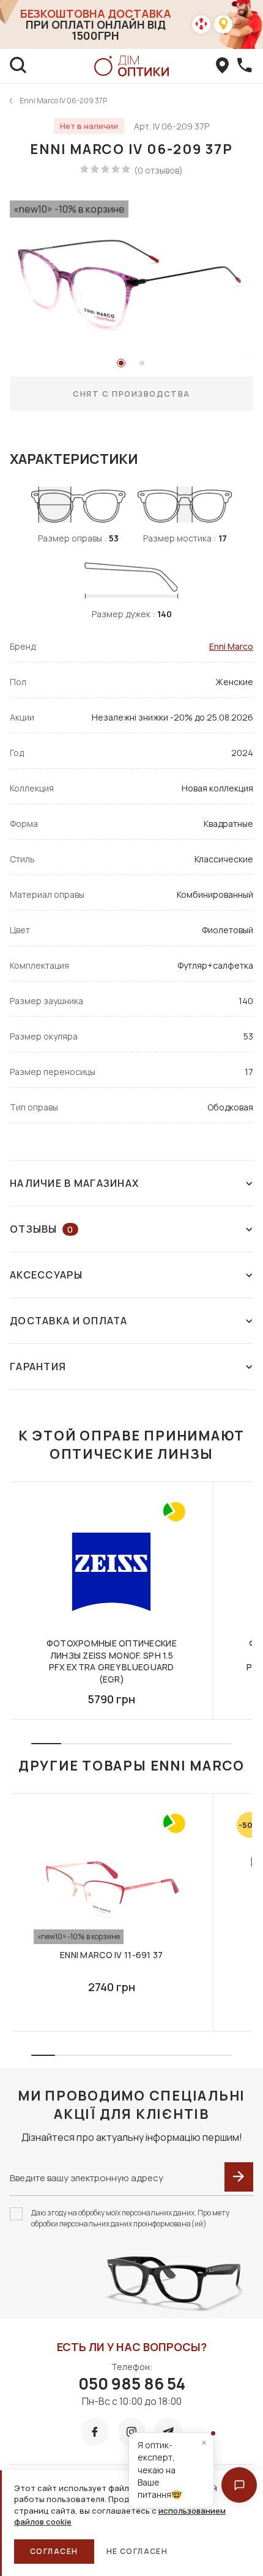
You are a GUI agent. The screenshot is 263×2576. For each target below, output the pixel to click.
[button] (239, 2485)
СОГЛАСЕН (54, 2551)
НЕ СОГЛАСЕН (137, 2551)
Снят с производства (131, 394)
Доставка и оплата (69, 1321)
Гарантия (38, 1367)
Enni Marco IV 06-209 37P (63, 101)
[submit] (239, 2177)
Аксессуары (46, 1275)
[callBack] (245, 66)
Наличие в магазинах (74, 1183)
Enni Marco (231, 646)
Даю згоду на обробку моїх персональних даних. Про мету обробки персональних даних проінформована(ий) (130, 2218)
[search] (18, 66)
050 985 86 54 (132, 2383)
